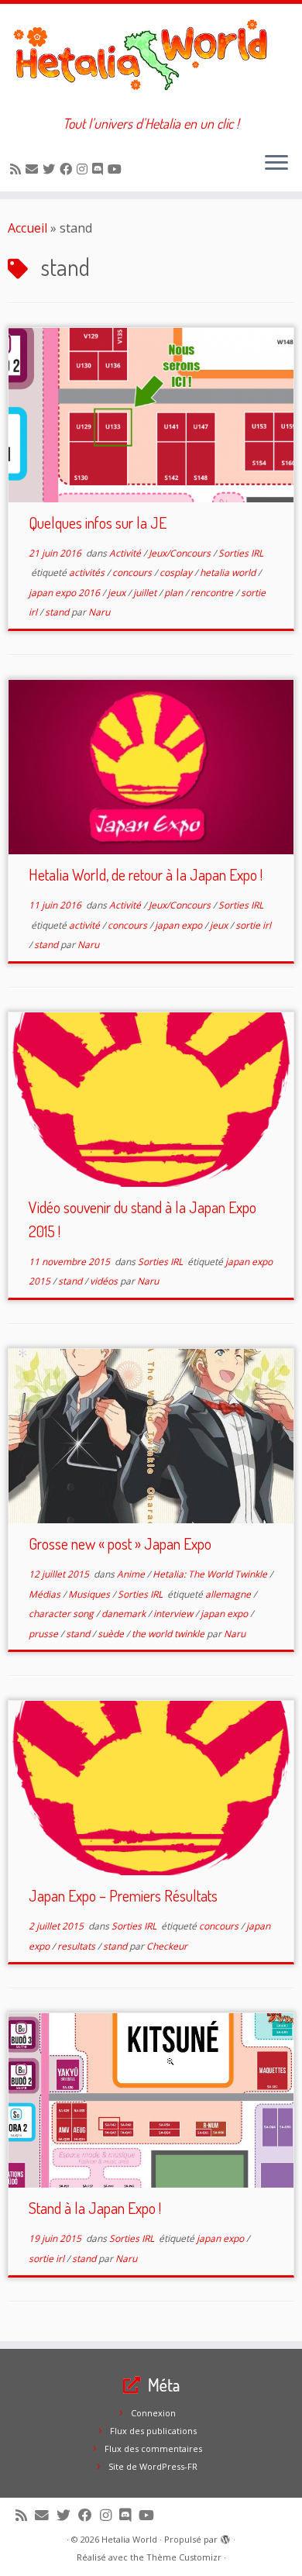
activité (86, 925)
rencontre (213, 593)
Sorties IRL (241, 553)
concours (133, 572)
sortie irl (253, 925)
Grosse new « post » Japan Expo (120, 1543)
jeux (118, 593)
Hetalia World (129, 2539)
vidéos (105, 1281)
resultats (77, 1946)
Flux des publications (153, 2431)
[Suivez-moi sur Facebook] (68, 169)
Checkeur (167, 1946)
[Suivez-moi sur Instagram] (84, 169)
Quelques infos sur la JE (98, 522)
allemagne (229, 1594)
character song (62, 1614)
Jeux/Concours (181, 553)
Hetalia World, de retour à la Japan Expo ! (146, 874)
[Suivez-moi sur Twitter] (51, 169)
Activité (126, 553)
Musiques (90, 1594)
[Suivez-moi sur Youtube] (117, 169)
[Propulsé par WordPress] (225, 2536)
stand (58, 612)
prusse (45, 1634)
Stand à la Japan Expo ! (95, 2208)
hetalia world (229, 572)
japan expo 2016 (65, 593)
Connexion (153, 2413)
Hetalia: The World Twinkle (211, 1574)
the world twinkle (169, 1634)
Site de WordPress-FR (153, 2466)
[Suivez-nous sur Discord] (100, 169)
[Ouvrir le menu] (276, 164)
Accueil (27, 228)
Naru (99, 612)
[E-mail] (34, 169)
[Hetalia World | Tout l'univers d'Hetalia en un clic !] (151, 60)
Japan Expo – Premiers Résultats (123, 1895)
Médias (46, 1594)
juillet (146, 593)
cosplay (177, 572)
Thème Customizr (184, 2557)
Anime (132, 1574)
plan (175, 593)
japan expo (180, 925)
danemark (125, 1614)
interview (174, 1614)
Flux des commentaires (153, 2448)
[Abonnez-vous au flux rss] (18, 169)
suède (112, 1634)
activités (88, 572)
